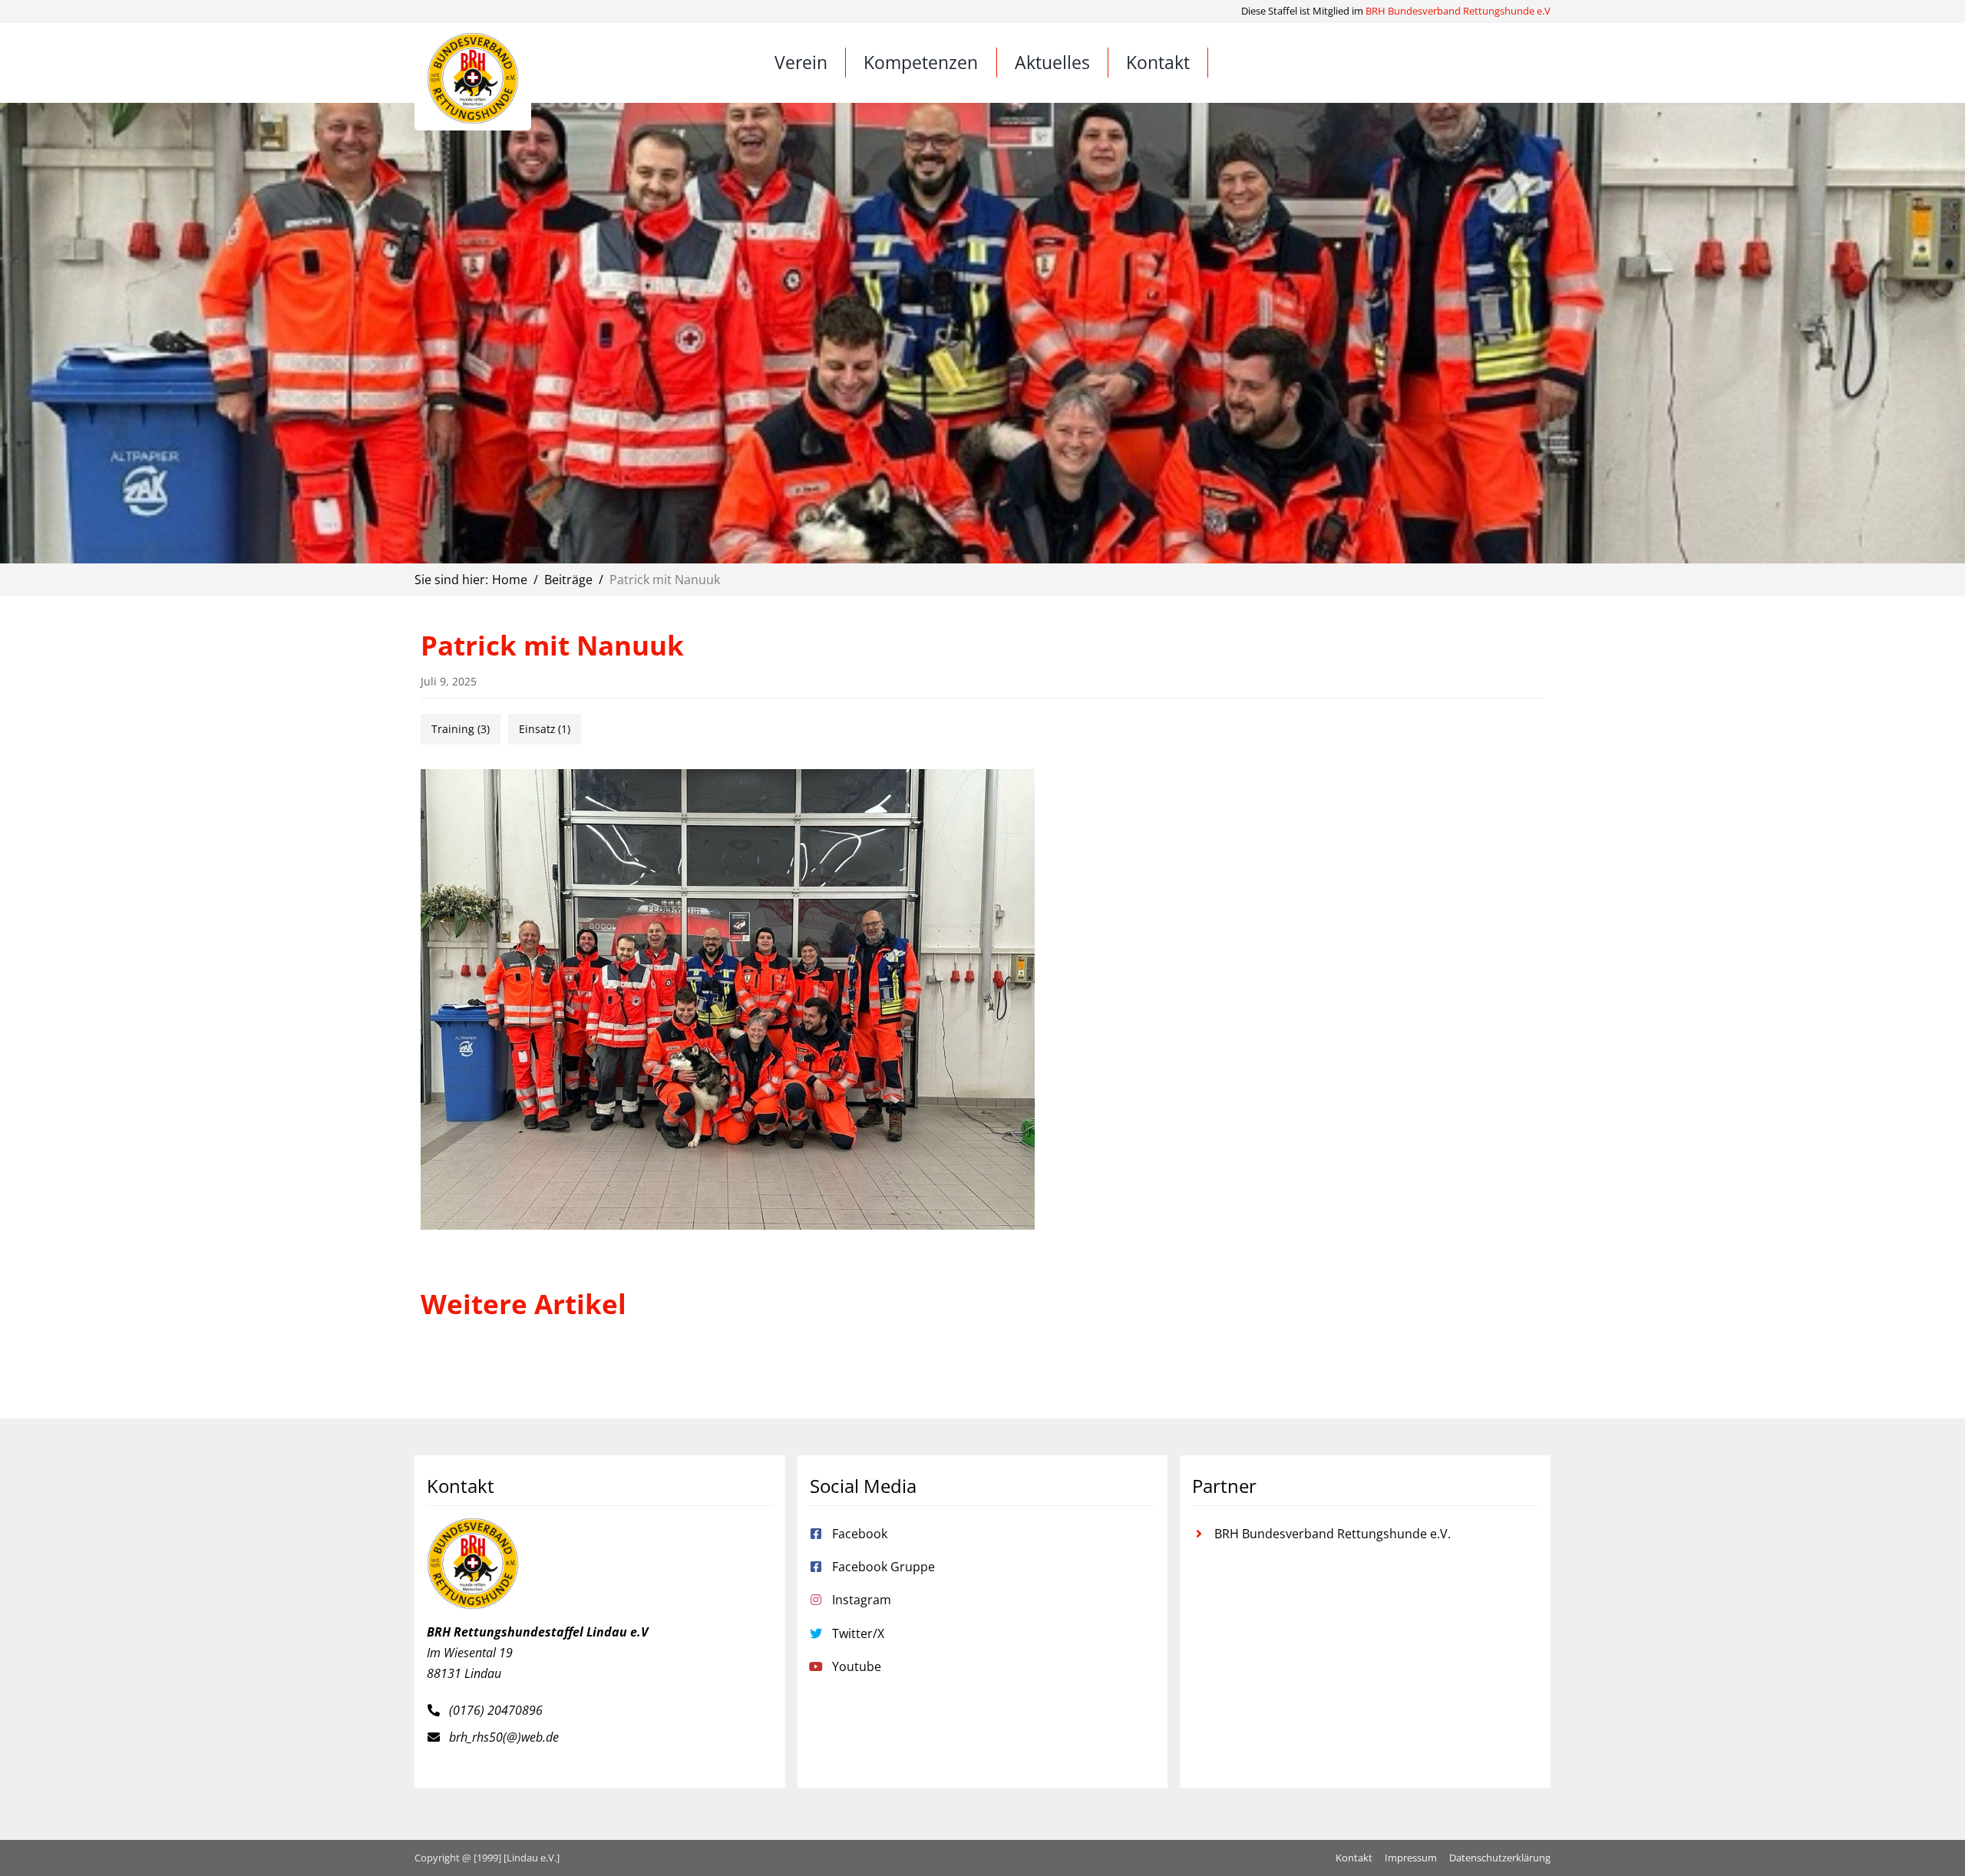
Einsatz (545, 729)
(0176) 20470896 (496, 1710)
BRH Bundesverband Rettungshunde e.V (1458, 11)
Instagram (862, 1600)
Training (461, 729)
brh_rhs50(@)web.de (504, 1737)
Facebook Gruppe (883, 1567)
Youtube (857, 1666)
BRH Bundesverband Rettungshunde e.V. (1333, 1534)
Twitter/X (858, 1633)
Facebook (860, 1534)
